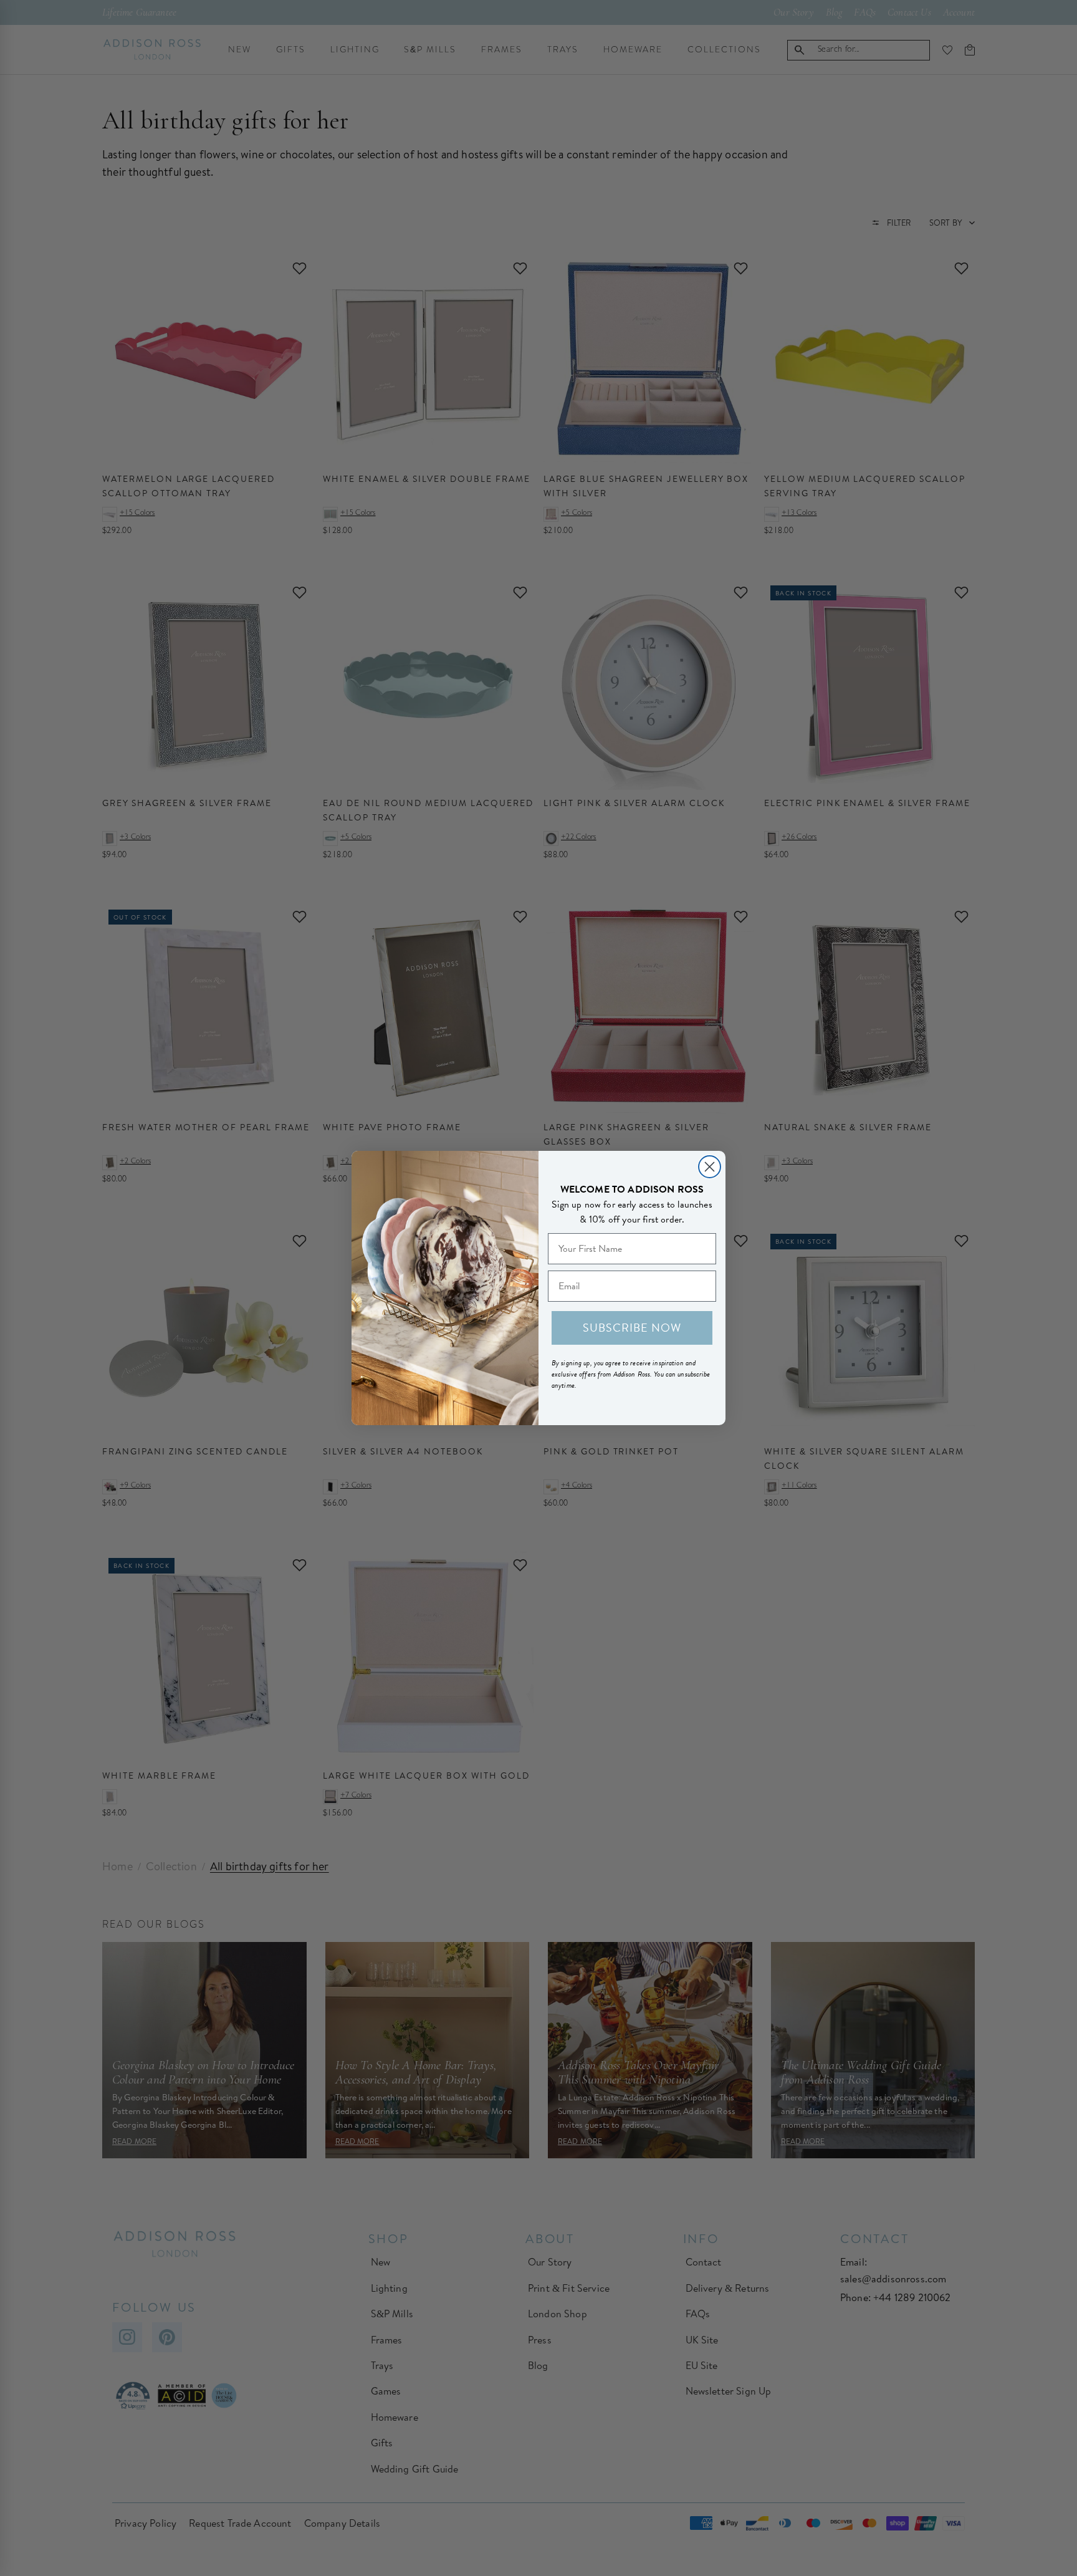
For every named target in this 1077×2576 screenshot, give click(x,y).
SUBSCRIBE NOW (632, 1328)
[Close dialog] (710, 1167)
